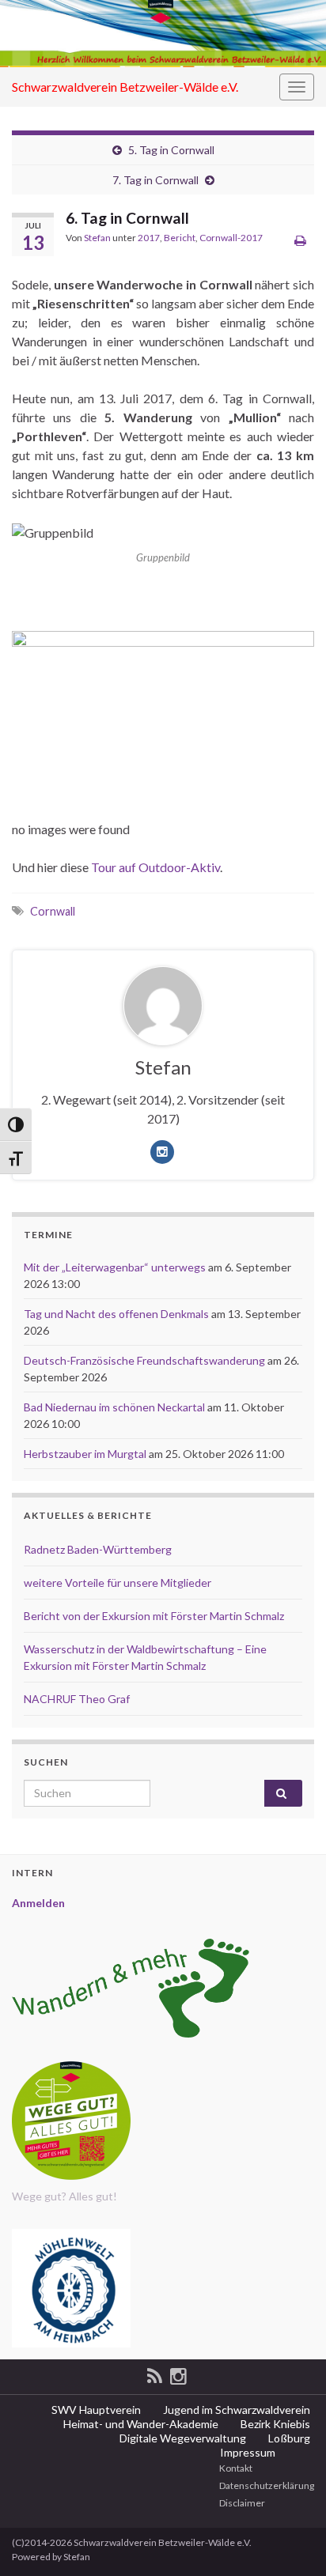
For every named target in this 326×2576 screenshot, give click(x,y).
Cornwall (53, 911)
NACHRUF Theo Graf (77, 1699)
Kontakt (235, 2468)
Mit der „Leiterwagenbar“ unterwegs (115, 1267)
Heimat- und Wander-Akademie (140, 2424)
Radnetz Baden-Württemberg (98, 1549)
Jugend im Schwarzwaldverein (235, 2410)
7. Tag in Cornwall (155, 180)
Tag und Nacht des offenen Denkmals (116, 1314)
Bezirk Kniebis (274, 2424)
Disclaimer (241, 2503)
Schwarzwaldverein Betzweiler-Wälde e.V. (125, 87)
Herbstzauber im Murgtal (85, 1454)
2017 (149, 238)
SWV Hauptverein (95, 2410)
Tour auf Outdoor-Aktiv (155, 867)
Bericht (180, 238)
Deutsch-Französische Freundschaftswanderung (144, 1360)
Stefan (97, 238)
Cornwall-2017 (231, 238)
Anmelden (38, 1903)
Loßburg (288, 2438)
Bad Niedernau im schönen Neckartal (114, 1407)
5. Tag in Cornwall (171, 150)
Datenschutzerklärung (266, 2485)
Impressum (246, 2452)
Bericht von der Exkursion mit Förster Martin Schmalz (154, 1616)
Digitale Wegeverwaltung (182, 2438)
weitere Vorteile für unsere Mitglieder (118, 1583)
